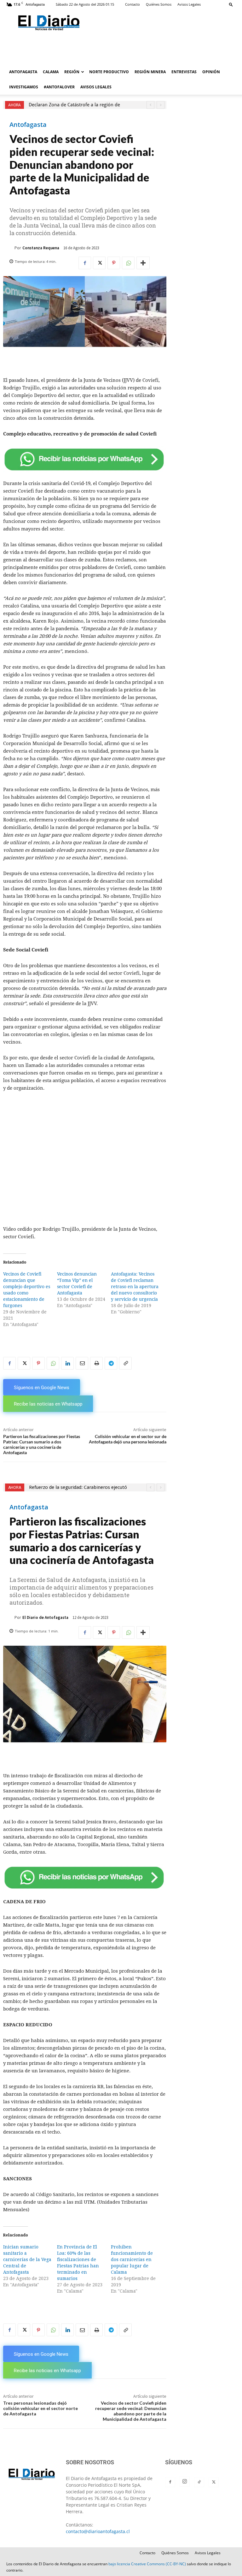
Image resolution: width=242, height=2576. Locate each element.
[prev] (150, 105)
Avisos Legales (189, 4)
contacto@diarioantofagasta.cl (98, 2531)
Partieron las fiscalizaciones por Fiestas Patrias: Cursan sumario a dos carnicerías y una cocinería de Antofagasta (42, 1444)
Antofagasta (28, 125)
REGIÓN (72, 72)
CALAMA (51, 72)
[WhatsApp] (128, 263)
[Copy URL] (125, 1363)
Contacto (133, 4)
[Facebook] (85, 263)
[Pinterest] (114, 263)
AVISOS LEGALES (96, 87)
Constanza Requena (41, 248)
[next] (161, 105)
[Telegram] (111, 1363)
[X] (99, 263)
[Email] (82, 1363)
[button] (231, 4)
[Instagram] (185, 2482)
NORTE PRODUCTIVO (109, 72)
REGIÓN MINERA (150, 72)
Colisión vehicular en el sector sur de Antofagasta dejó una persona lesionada (128, 1439)
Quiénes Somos (159, 4)
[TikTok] (199, 2482)
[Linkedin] (67, 1363)
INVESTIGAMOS (24, 87)
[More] (143, 263)
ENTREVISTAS (184, 72)
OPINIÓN (211, 72)
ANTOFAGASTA (23, 72)
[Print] (96, 1363)
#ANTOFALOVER (59, 87)
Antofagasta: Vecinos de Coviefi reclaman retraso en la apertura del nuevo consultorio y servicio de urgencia (135, 1287)
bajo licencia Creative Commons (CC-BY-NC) (147, 2564)
